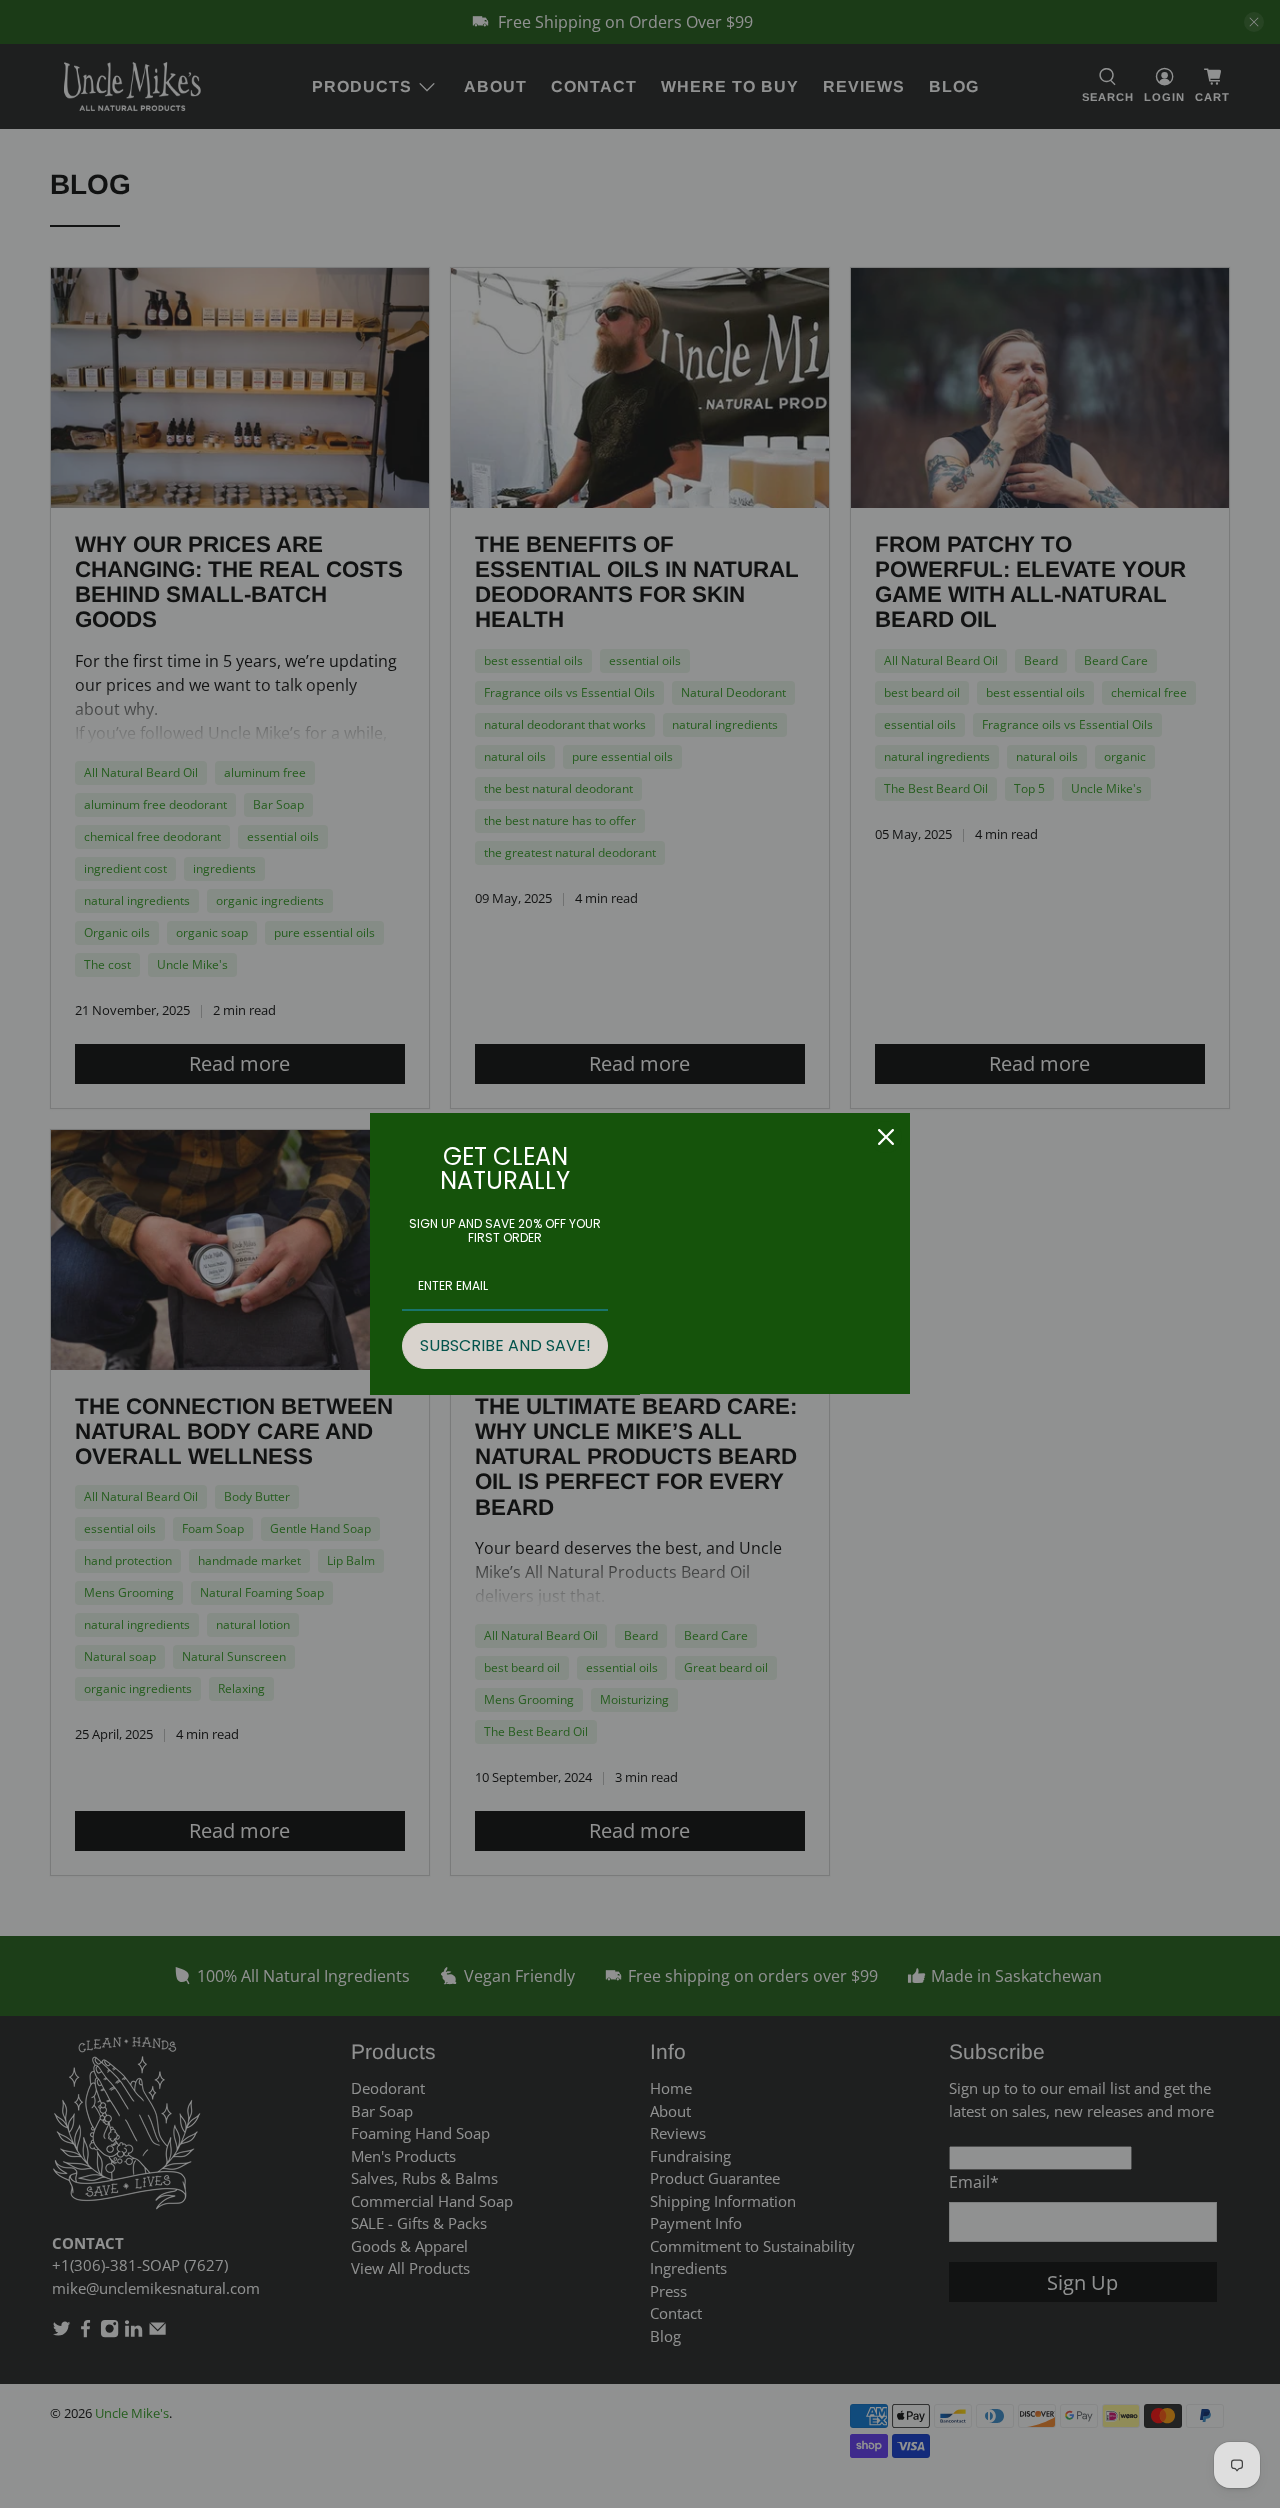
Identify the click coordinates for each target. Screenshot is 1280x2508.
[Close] (886, 1137)
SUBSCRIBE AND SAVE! (505, 1345)
